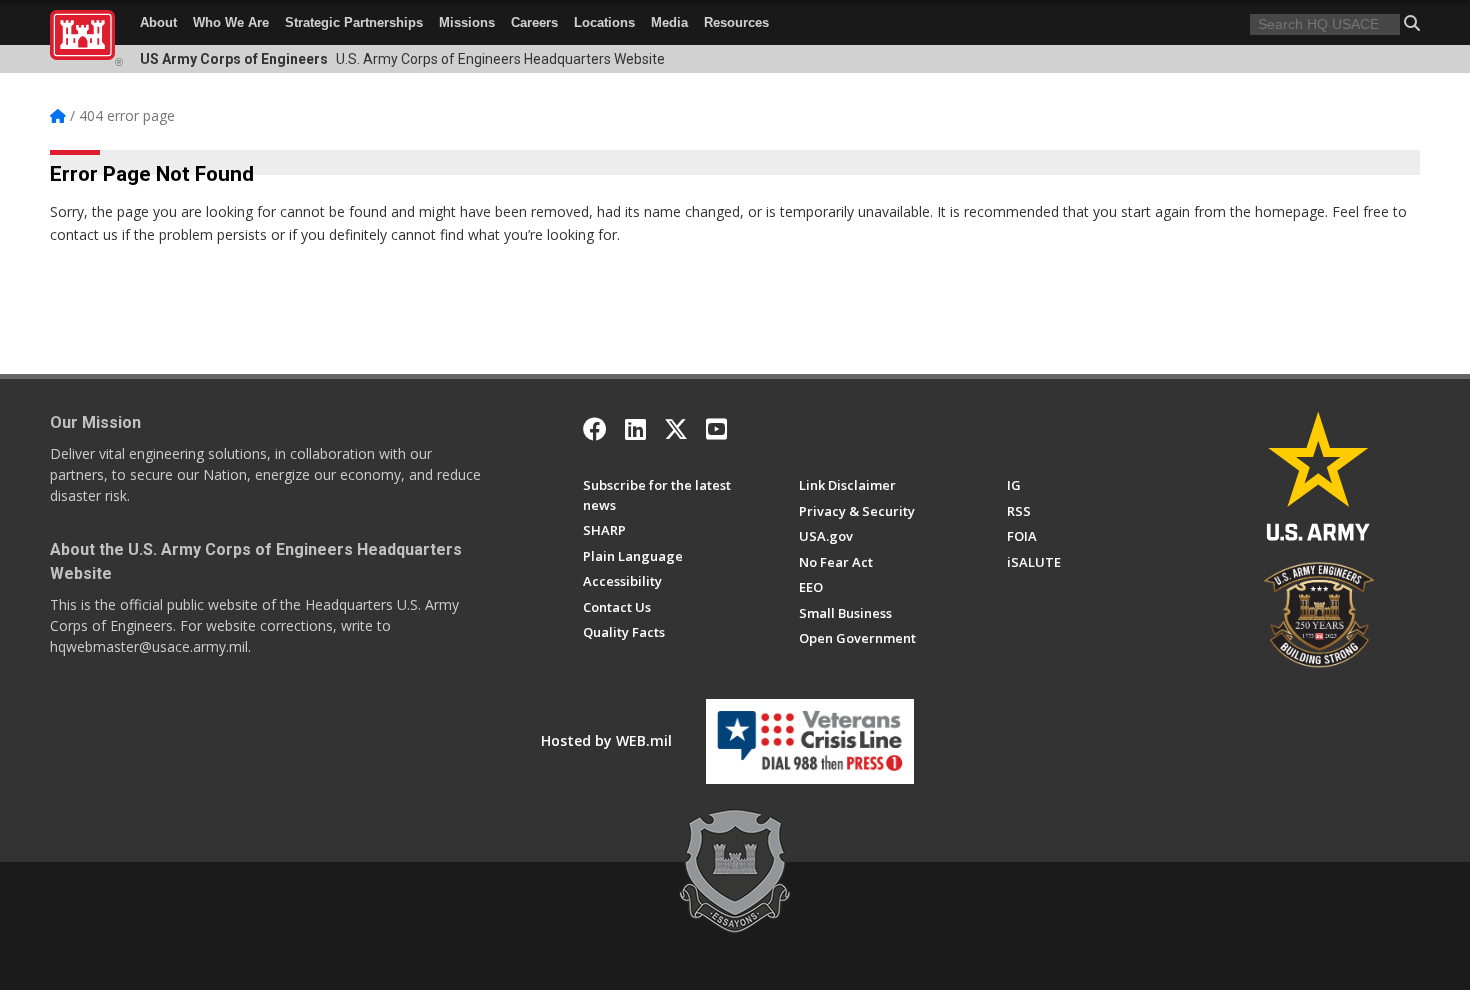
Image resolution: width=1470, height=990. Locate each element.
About (158, 22)
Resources (736, 22)
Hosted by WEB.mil (606, 740)
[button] (1412, 23)
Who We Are (231, 22)
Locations (604, 22)
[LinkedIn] (635, 429)
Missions (467, 22)
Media (669, 22)
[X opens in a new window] (676, 429)
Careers (534, 22)
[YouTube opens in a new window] (716, 429)
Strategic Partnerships (354, 22)
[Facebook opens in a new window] (595, 429)
